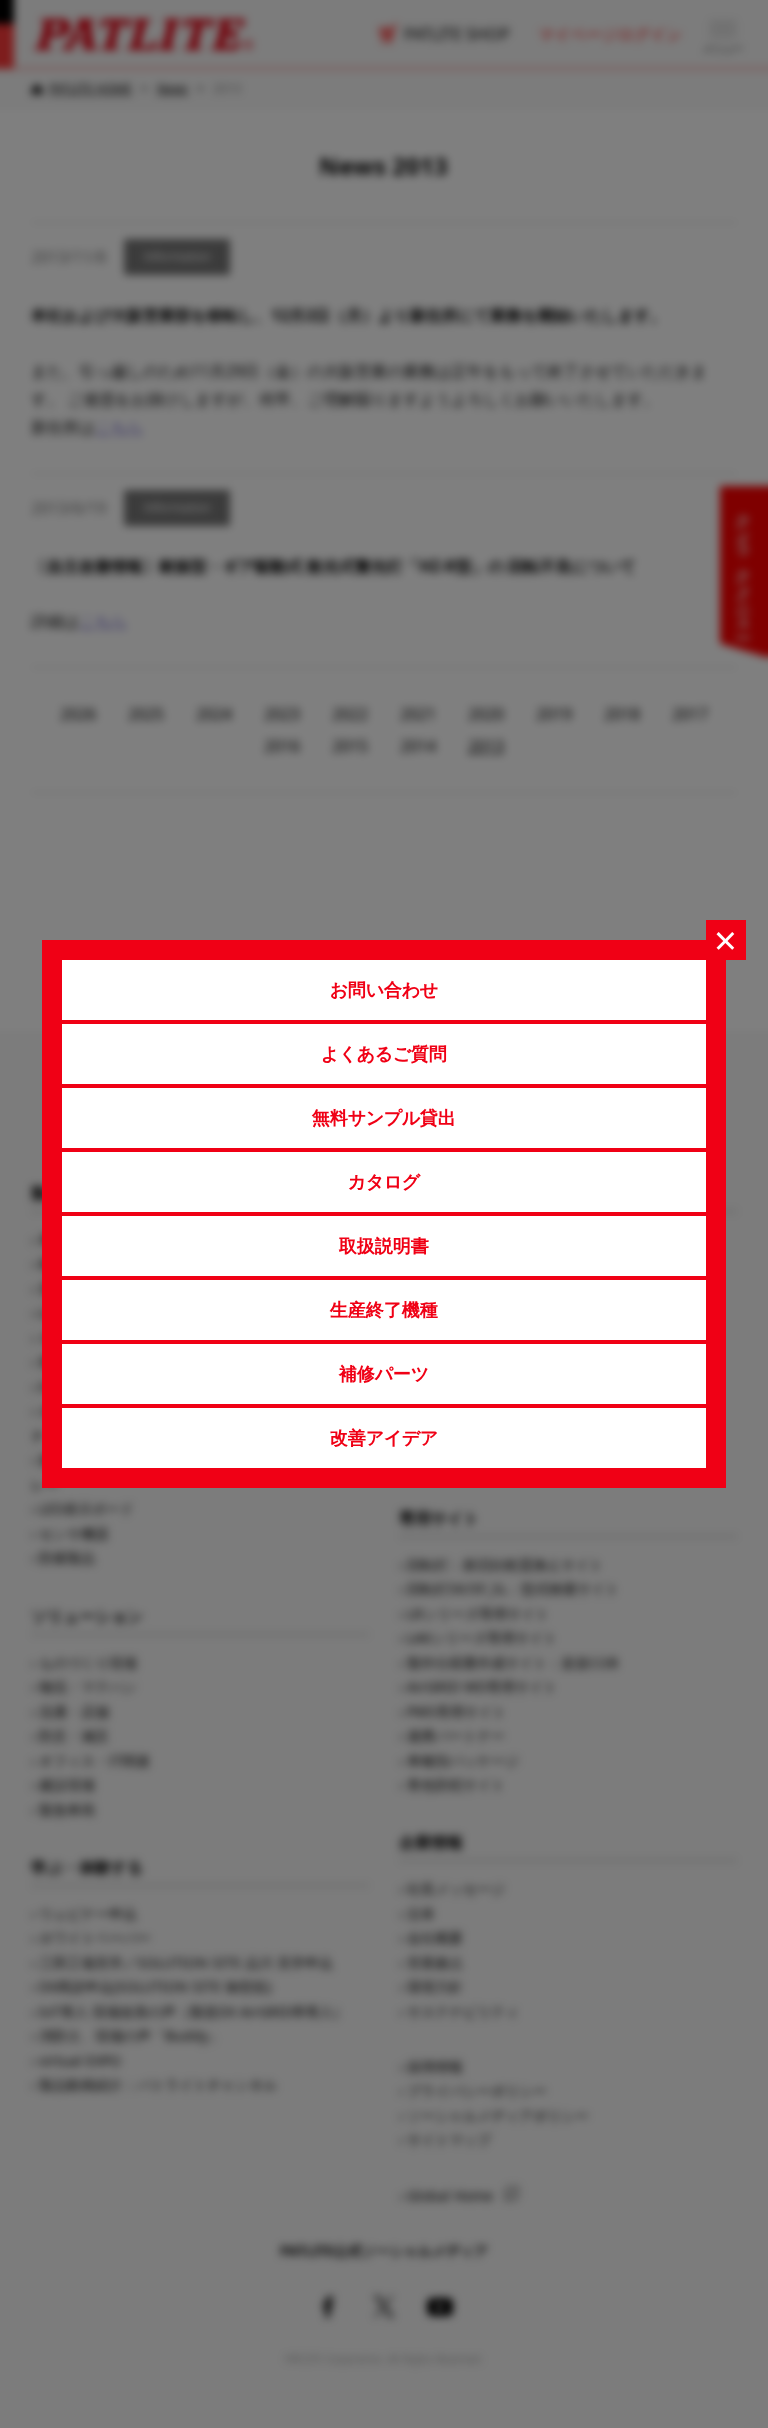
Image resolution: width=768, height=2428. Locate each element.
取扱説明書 (384, 1245)
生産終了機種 (384, 1309)
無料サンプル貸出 (384, 1117)
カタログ (384, 1181)
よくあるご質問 (384, 1053)
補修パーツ (384, 1373)
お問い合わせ (384, 989)
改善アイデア (384, 1437)
